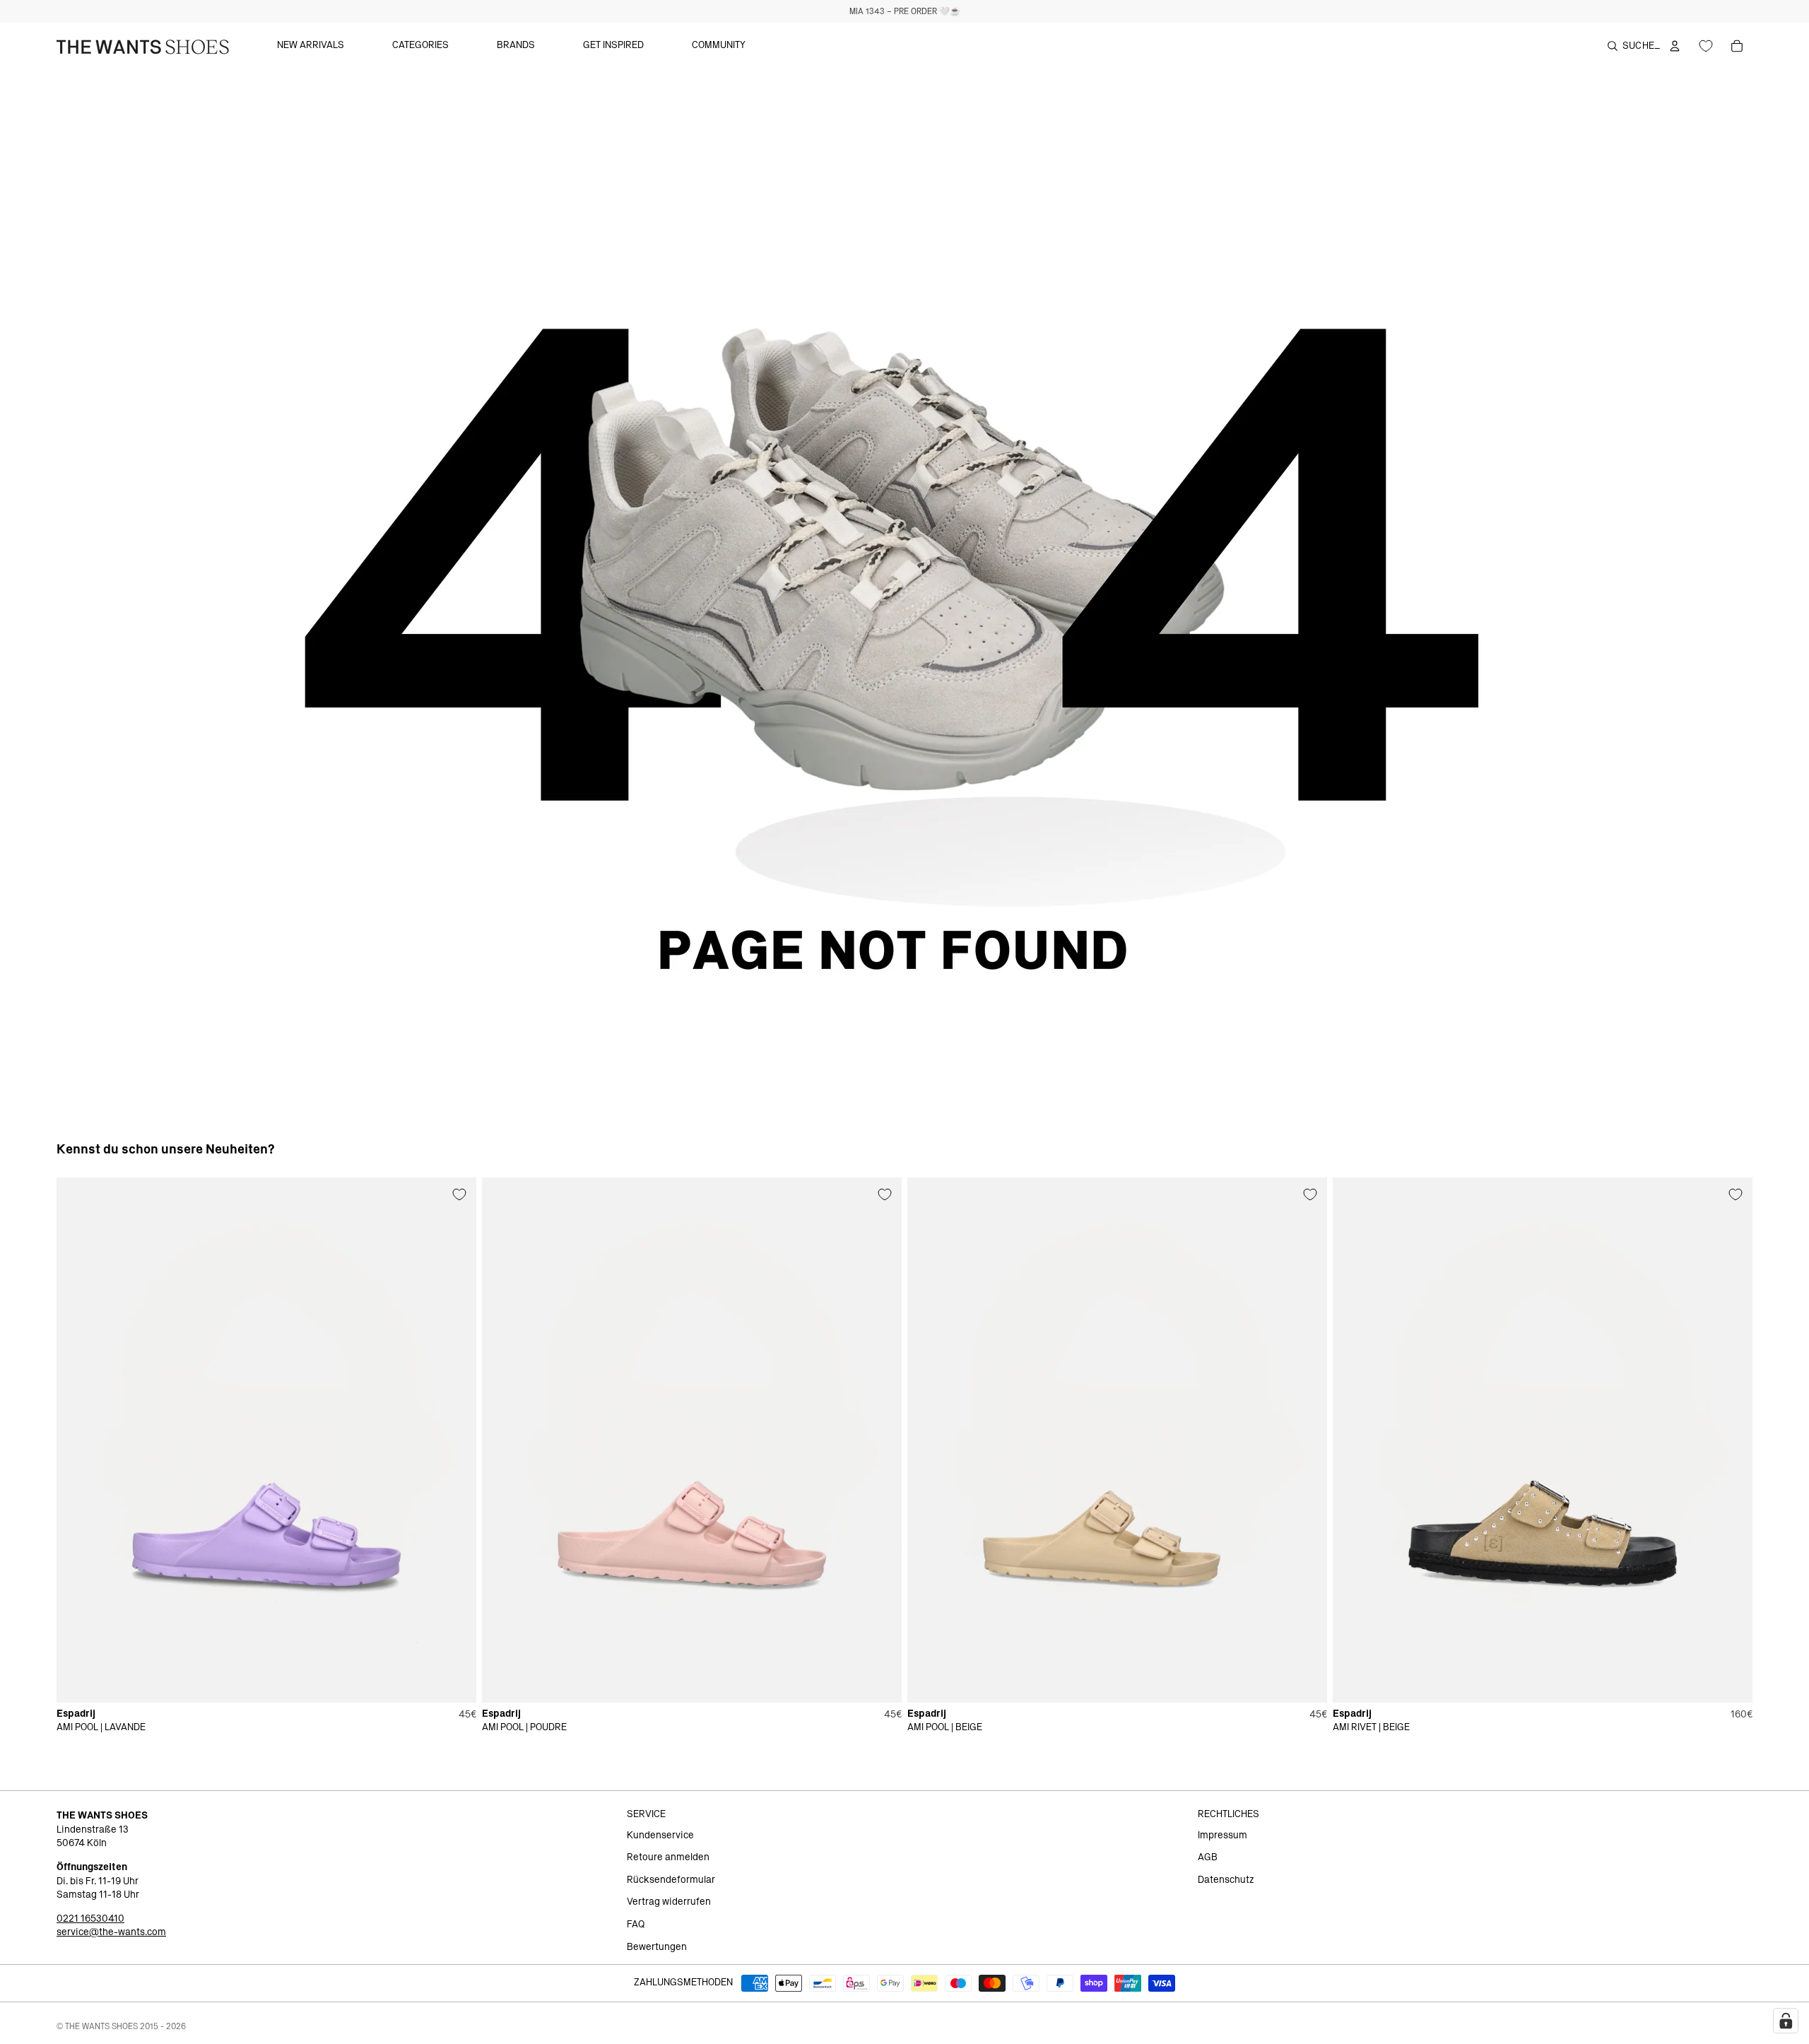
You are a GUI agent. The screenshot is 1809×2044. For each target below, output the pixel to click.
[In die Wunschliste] (459, 1194)
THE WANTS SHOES (101, 2026)
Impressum (1222, 1836)
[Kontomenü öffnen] (1675, 46)
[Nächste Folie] (455, 1440)
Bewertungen (657, 1947)
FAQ (636, 1925)
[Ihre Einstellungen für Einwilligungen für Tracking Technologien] (1786, 2021)
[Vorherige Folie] (78, 1440)
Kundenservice (660, 1836)
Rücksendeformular (671, 1880)
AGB (1208, 1857)
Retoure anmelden (668, 1857)
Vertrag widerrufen (669, 1902)
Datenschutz (1226, 1880)
